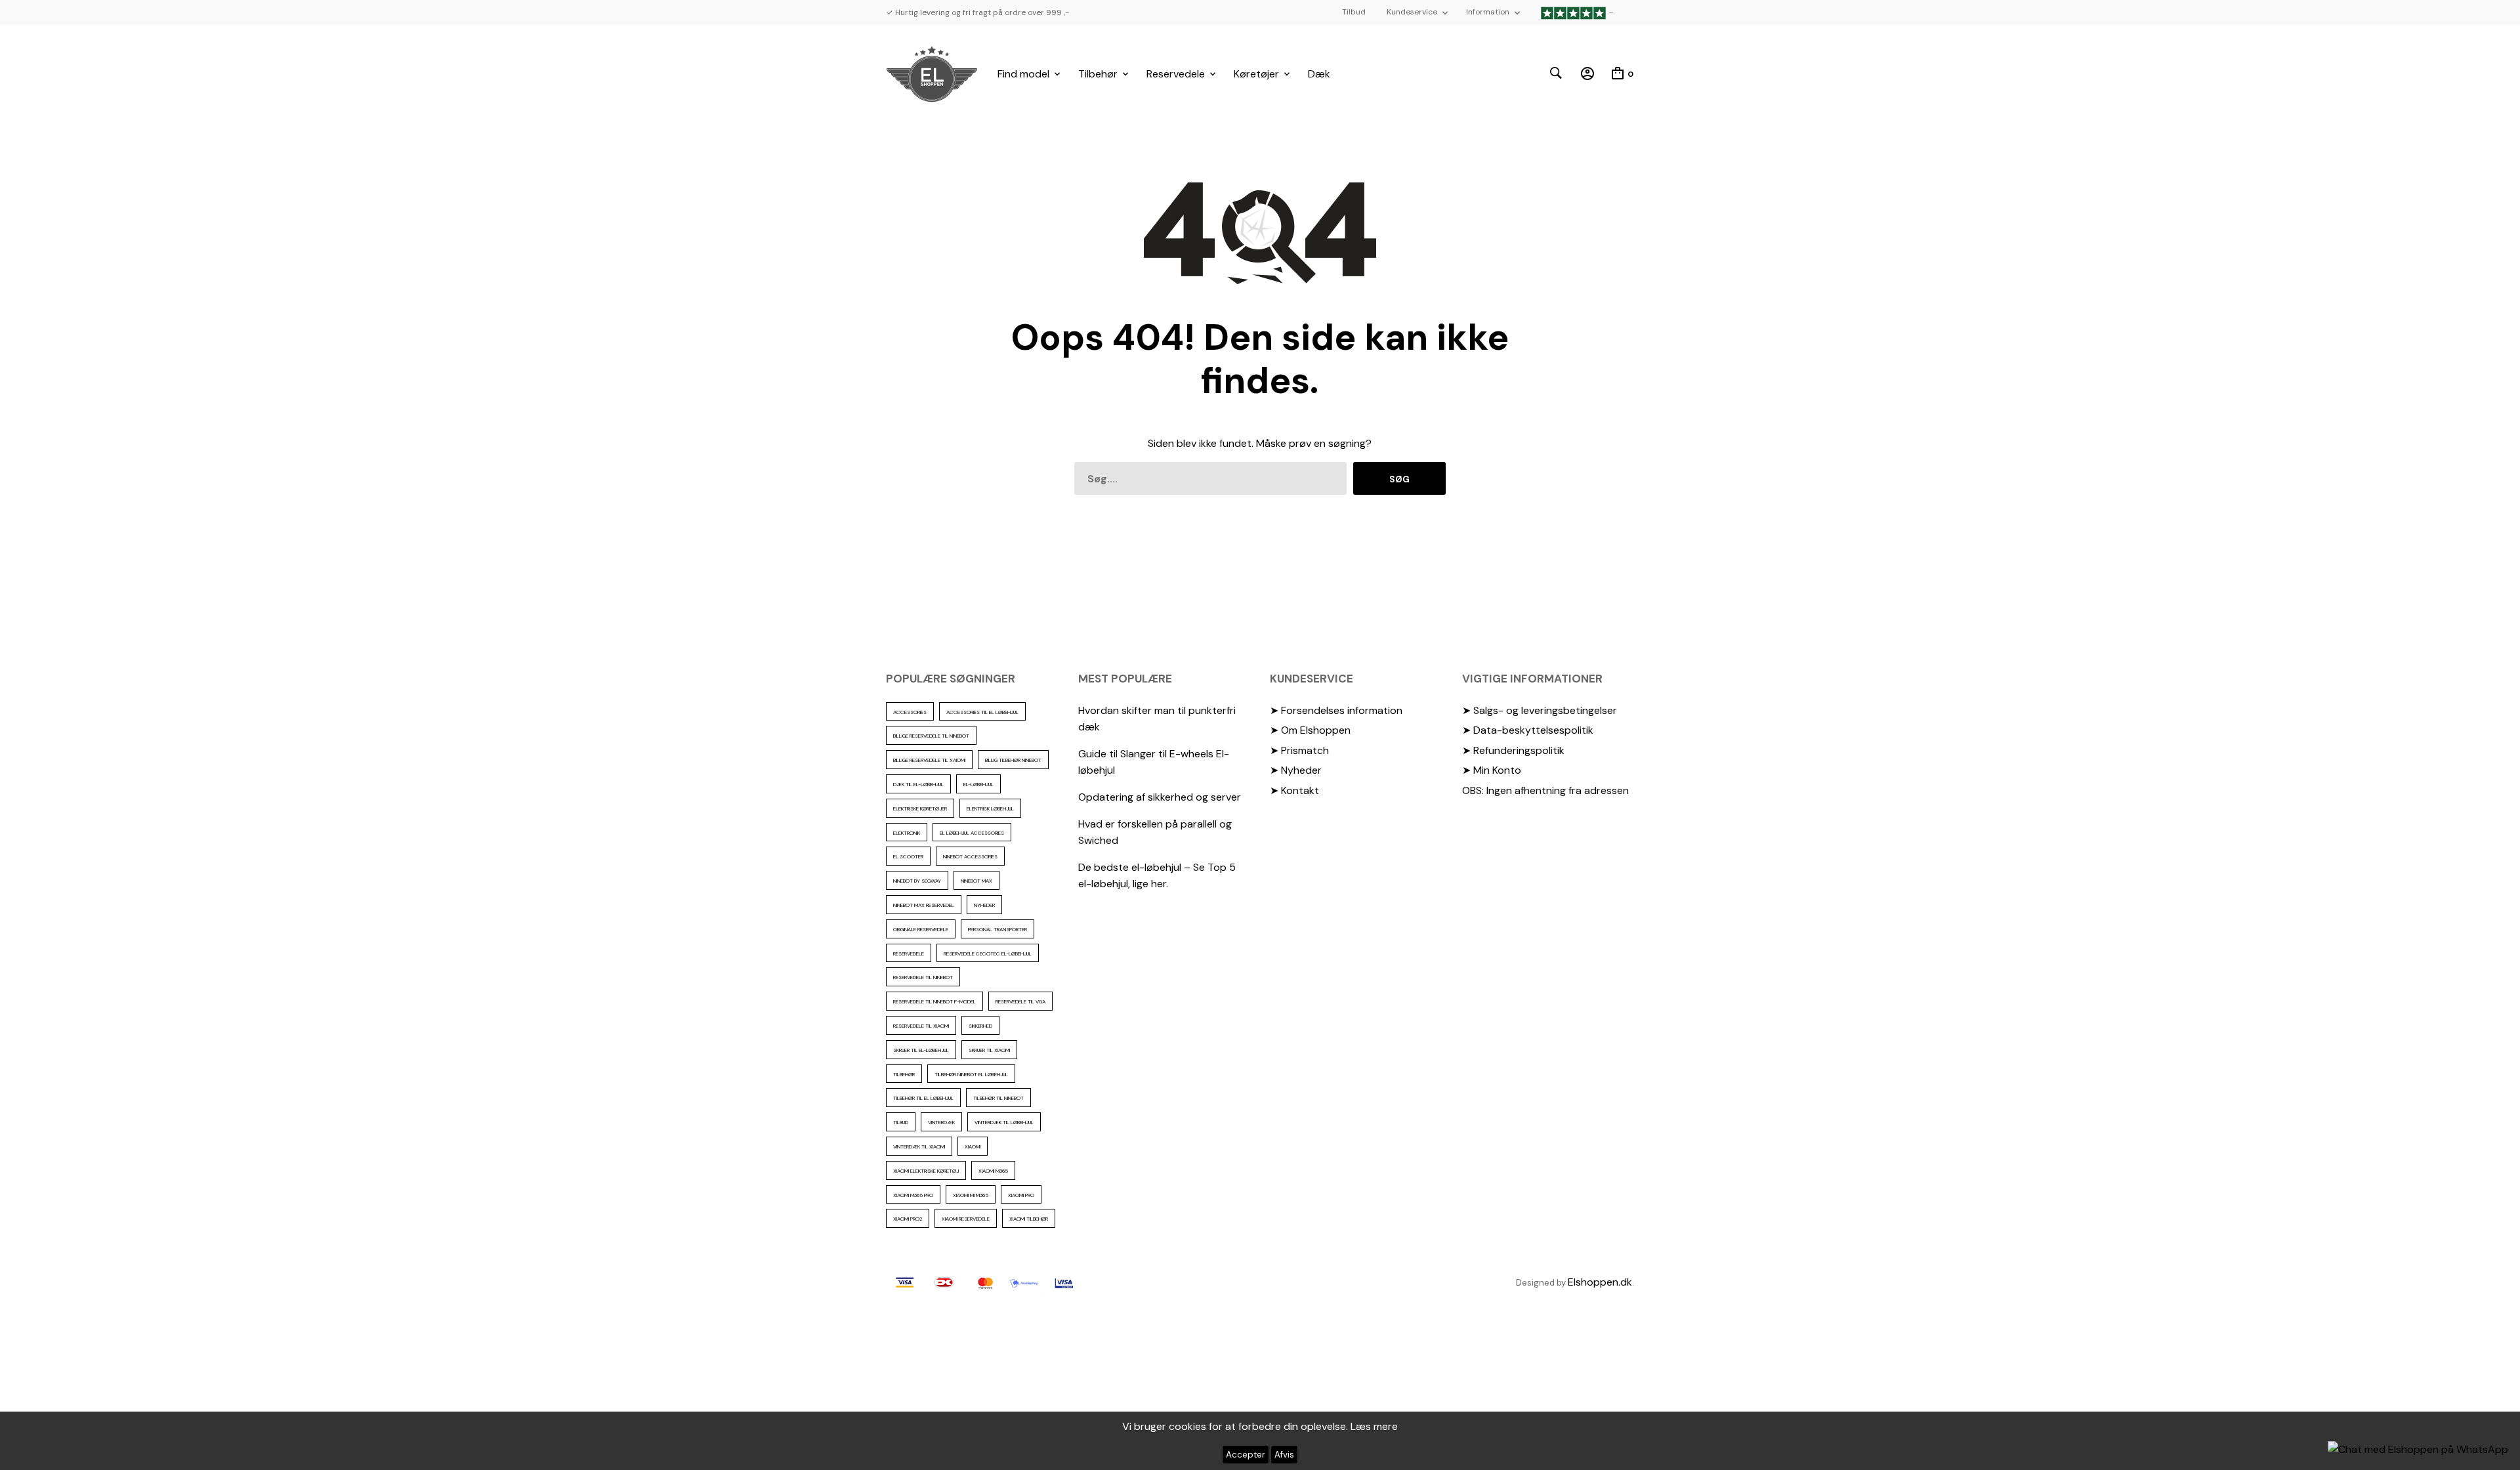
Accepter (1246, 1455)
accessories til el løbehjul (982, 712)
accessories (910, 712)
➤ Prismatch (1299, 750)
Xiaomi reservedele (966, 1219)
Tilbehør (1098, 74)
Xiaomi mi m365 (971, 1195)
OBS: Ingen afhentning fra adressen (1545, 790)
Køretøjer (1256, 74)
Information (1488, 12)
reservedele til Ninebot (923, 977)
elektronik (907, 833)
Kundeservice (1412, 12)
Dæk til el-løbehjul (918, 784)
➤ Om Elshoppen (1310, 730)
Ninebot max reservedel (924, 905)
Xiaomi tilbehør (1029, 1219)
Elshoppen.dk (1600, 1282)
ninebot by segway (917, 881)
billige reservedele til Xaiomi (929, 760)
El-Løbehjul (978, 784)
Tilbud (1354, 12)
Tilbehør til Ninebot (998, 1098)
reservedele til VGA (1020, 1001)
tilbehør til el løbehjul (923, 1098)
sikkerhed (980, 1026)
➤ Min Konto (1492, 770)
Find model (1023, 74)
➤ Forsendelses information (1336, 710)
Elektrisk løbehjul (990, 808)
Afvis (1284, 1455)
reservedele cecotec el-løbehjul (988, 954)
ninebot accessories (970, 856)
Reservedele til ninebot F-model (934, 1001)
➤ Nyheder (1296, 770)
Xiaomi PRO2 (908, 1219)
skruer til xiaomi (989, 1050)
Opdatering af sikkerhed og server (1160, 797)
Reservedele (1176, 74)
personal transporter (997, 929)
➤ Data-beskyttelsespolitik (1528, 730)
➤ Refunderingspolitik (1513, 750)
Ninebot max (976, 881)
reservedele (909, 954)
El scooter (908, 856)
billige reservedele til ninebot (931, 736)
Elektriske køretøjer (920, 808)
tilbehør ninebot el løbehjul (971, 1074)
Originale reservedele (921, 929)
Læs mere (1374, 1426)
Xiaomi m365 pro (913, 1195)
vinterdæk (941, 1122)
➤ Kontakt (1294, 790)
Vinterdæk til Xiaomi (919, 1146)
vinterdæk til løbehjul (1004, 1122)
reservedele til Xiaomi (921, 1026)
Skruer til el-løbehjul (921, 1050)
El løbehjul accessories (972, 833)
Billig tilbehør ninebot (1013, 760)
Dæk (1319, 74)
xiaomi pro (1021, 1195)
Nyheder (984, 905)
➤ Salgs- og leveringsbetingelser (1540, 710)
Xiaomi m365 (993, 1171)
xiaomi (973, 1146)
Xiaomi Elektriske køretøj (926, 1171)
